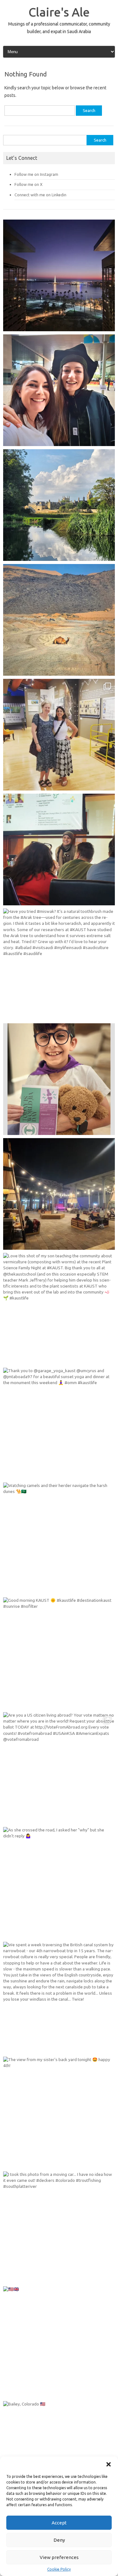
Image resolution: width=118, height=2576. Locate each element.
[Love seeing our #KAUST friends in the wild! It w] (59, 735)
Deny (59, 2540)
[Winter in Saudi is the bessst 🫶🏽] (59, 275)
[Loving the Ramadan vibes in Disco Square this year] (59, 1194)
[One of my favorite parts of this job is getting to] (59, 390)
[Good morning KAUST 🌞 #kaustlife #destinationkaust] (59, 1653)
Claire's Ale (59, 12)
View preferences (59, 2557)
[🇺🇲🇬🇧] (59, 2342)
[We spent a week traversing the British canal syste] (59, 1998)
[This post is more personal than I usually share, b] (59, 1079)
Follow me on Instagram (36, 174)
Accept (59, 2523)
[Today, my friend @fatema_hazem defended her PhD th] (59, 849)
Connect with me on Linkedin (40, 195)
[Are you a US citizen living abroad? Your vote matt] (59, 1768)
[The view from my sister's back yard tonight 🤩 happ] (59, 2112)
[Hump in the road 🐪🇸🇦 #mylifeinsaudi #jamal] (59, 620)
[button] (109, 2464)
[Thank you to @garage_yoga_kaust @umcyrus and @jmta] (59, 1424)
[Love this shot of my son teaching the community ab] (59, 1309)
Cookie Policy (59, 2569)
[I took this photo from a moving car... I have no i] (59, 2227)
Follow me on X (28, 184)
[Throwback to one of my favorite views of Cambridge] (59, 505)
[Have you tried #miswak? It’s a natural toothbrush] (59, 964)
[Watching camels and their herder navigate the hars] (59, 1538)
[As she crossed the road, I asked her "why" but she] (59, 1883)
